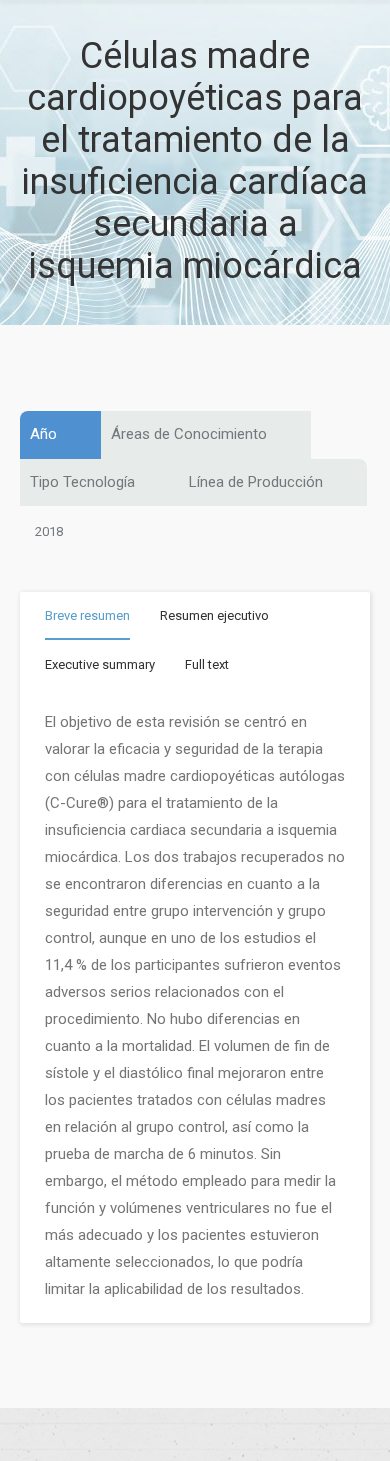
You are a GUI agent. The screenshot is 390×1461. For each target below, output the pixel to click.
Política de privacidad (195, 1435)
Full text (207, 664)
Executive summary (100, 664)
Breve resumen (87, 615)
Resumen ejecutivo (214, 615)
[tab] (87, 619)
